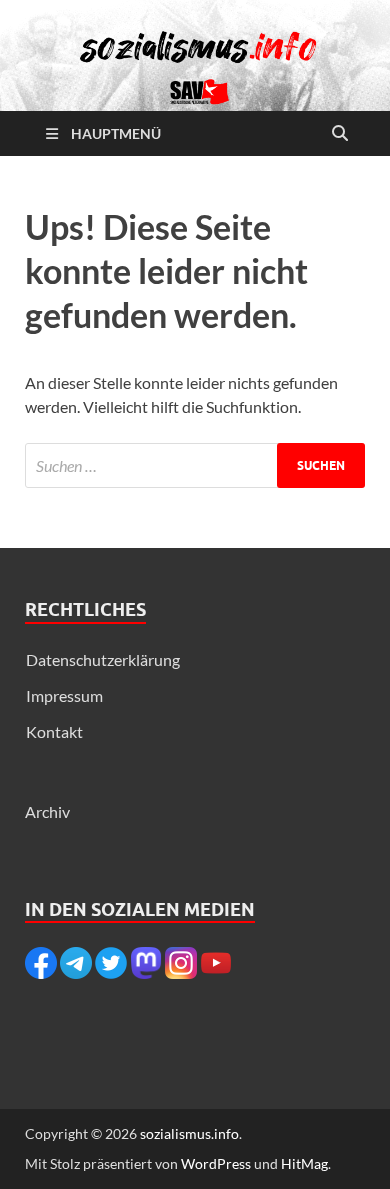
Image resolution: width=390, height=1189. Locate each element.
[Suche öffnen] (340, 134)
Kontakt (54, 731)
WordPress (216, 1163)
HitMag (304, 1163)
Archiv (47, 811)
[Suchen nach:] (195, 465)
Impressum (64, 695)
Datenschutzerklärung (103, 659)
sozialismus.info (189, 1133)
